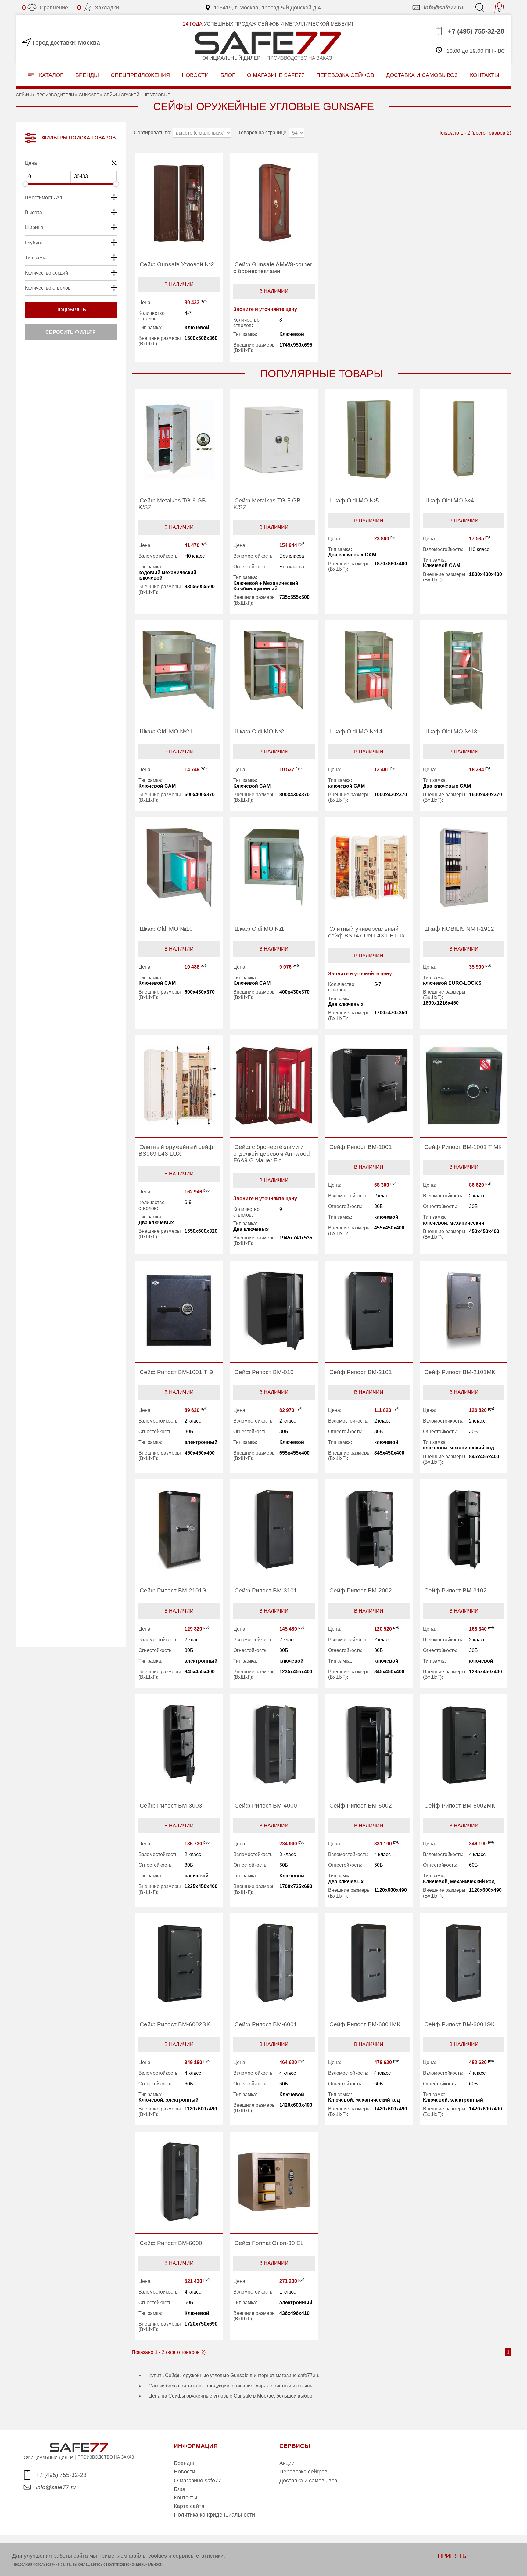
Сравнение (45, 8)
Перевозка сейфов (303, 2472)
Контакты (186, 2498)
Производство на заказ (299, 58)
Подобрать (71, 310)
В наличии (179, 284)
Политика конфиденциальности (214, 2515)
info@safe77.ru (443, 8)
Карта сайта (189, 2506)
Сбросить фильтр (71, 332)
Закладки (98, 8)
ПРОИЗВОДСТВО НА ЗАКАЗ (106, 2457)
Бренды (87, 75)
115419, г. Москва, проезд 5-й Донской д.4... (270, 8)
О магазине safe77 (197, 2481)
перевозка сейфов (345, 75)
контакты (485, 75)
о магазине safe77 (276, 75)
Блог (228, 75)
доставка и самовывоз (422, 75)
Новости (195, 75)
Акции (287, 2463)
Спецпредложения (140, 75)
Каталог (50, 75)
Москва (89, 43)
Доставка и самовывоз (308, 2481)
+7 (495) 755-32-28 (475, 32)
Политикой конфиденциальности (135, 2564)
